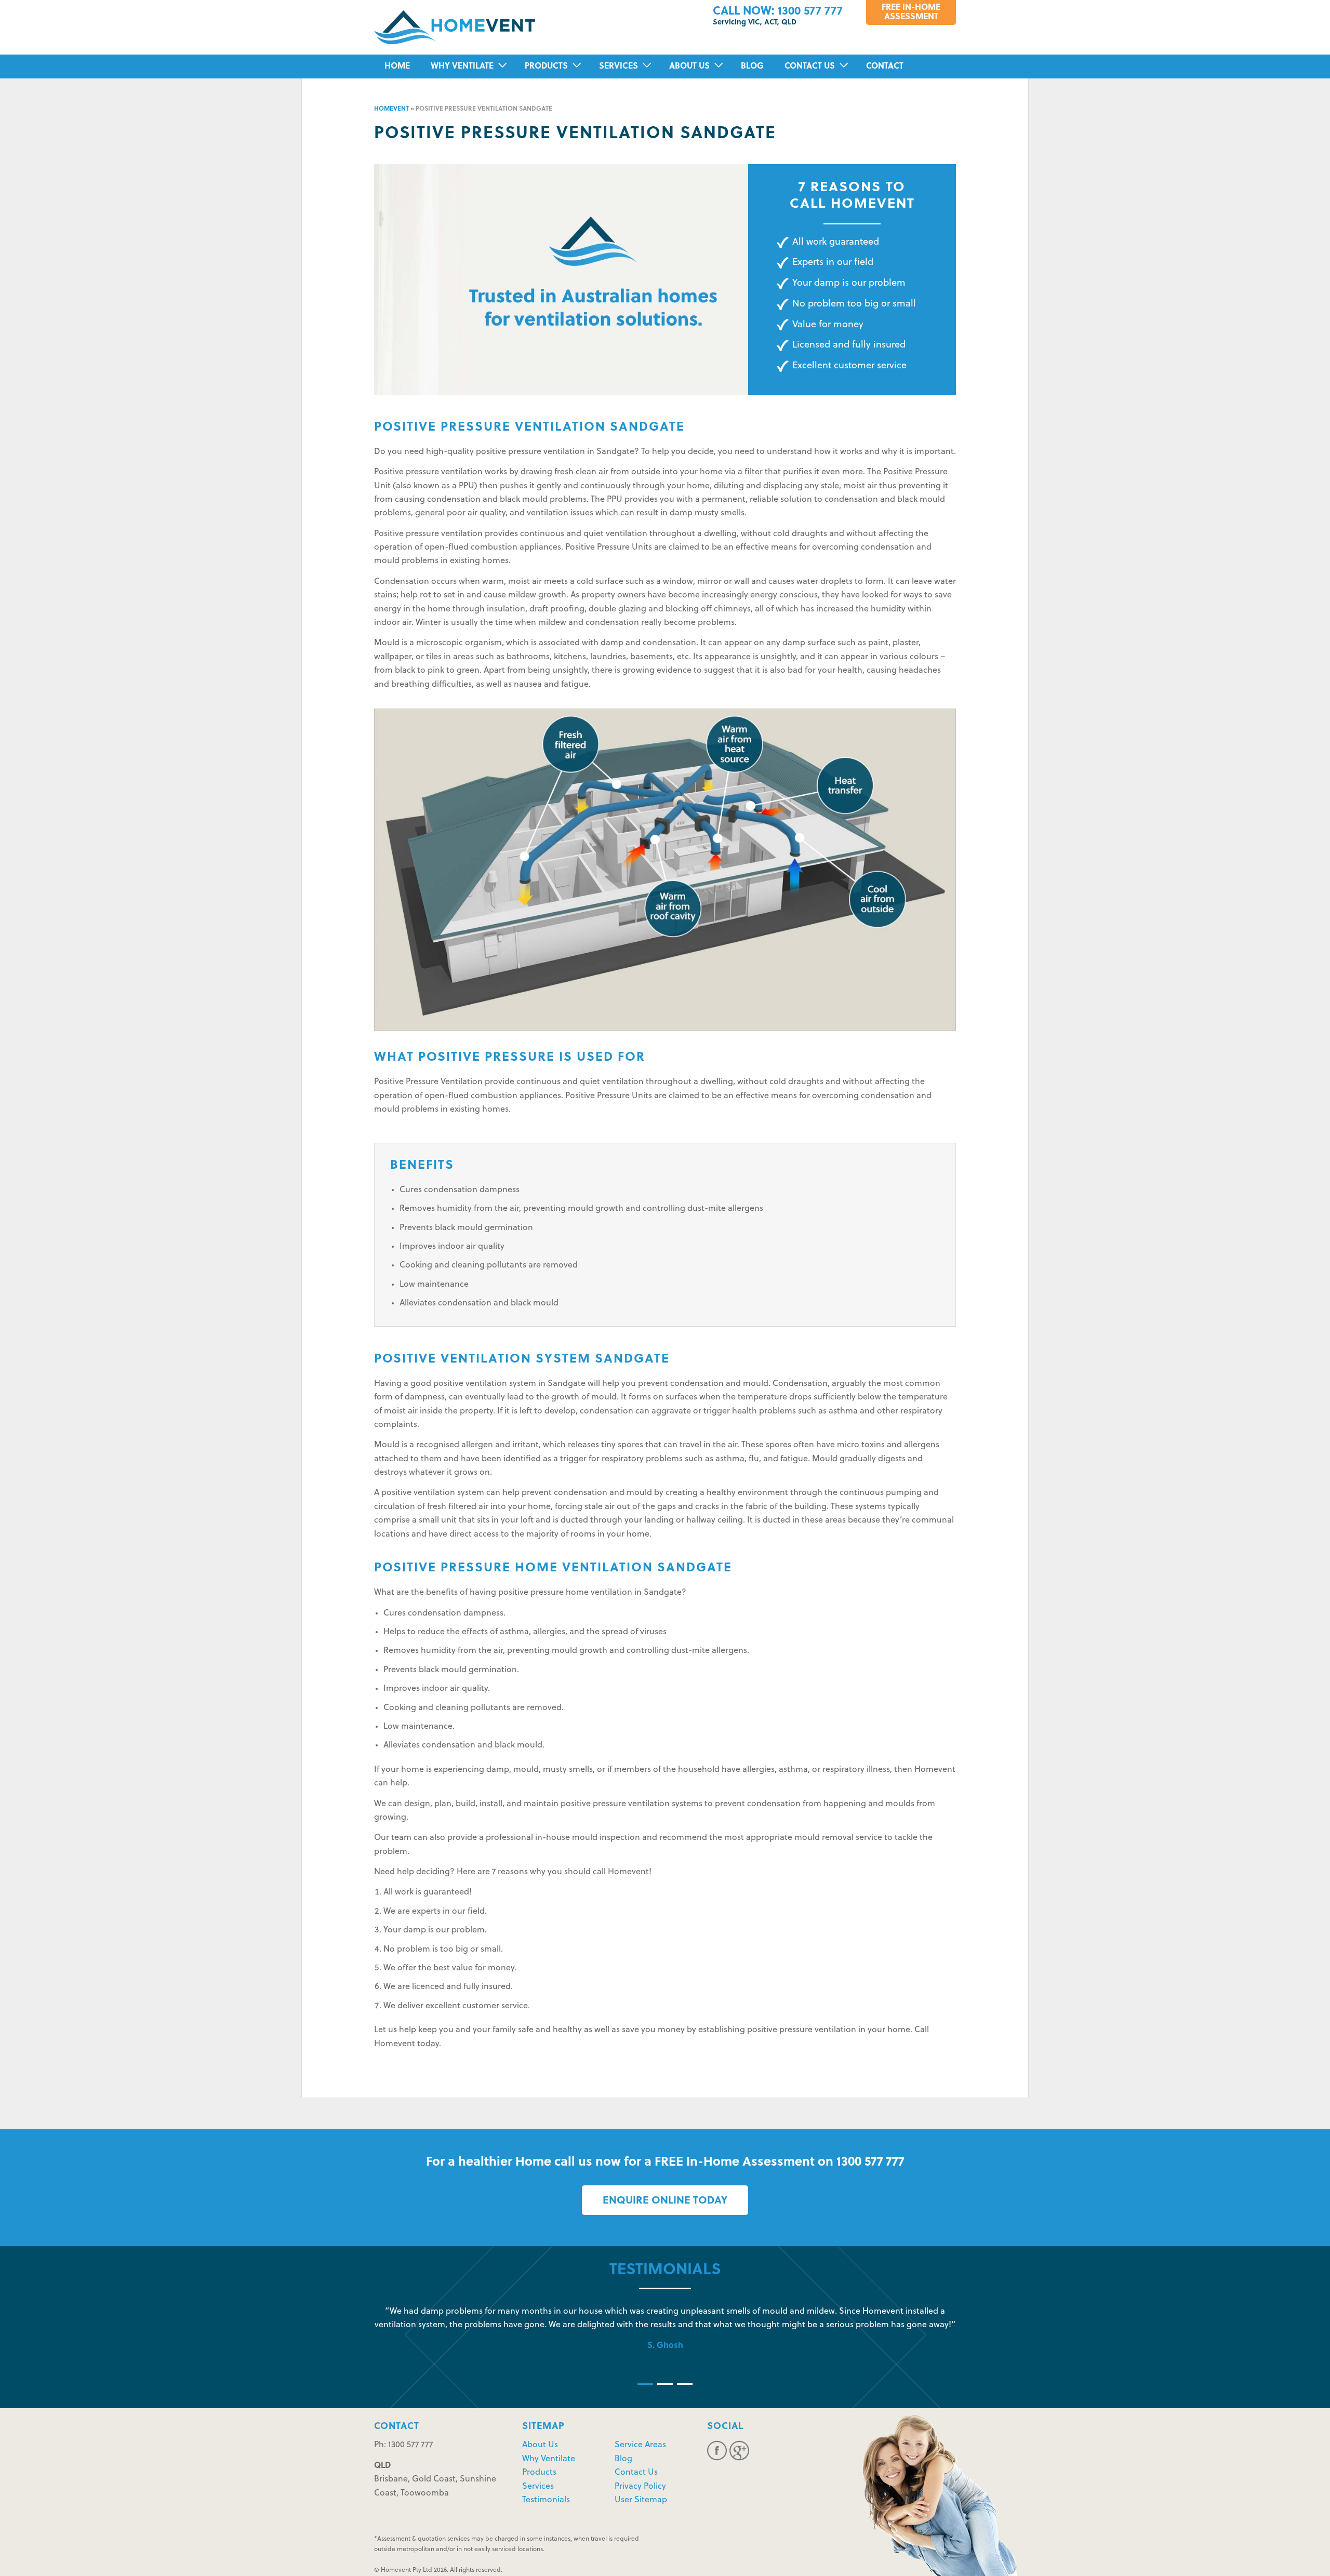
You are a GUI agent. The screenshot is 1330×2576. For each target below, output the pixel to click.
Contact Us (810, 66)
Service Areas (640, 2445)
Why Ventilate (462, 66)
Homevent (391, 109)
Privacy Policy (640, 2487)
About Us (689, 66)
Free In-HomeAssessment (911, 12)
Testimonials (546, 2500)
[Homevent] (455, 28)
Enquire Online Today (665, 2201)
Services (619, 66)
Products (546, 66)
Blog (752, 66)
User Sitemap (641, 2500)
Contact (885, 66)
